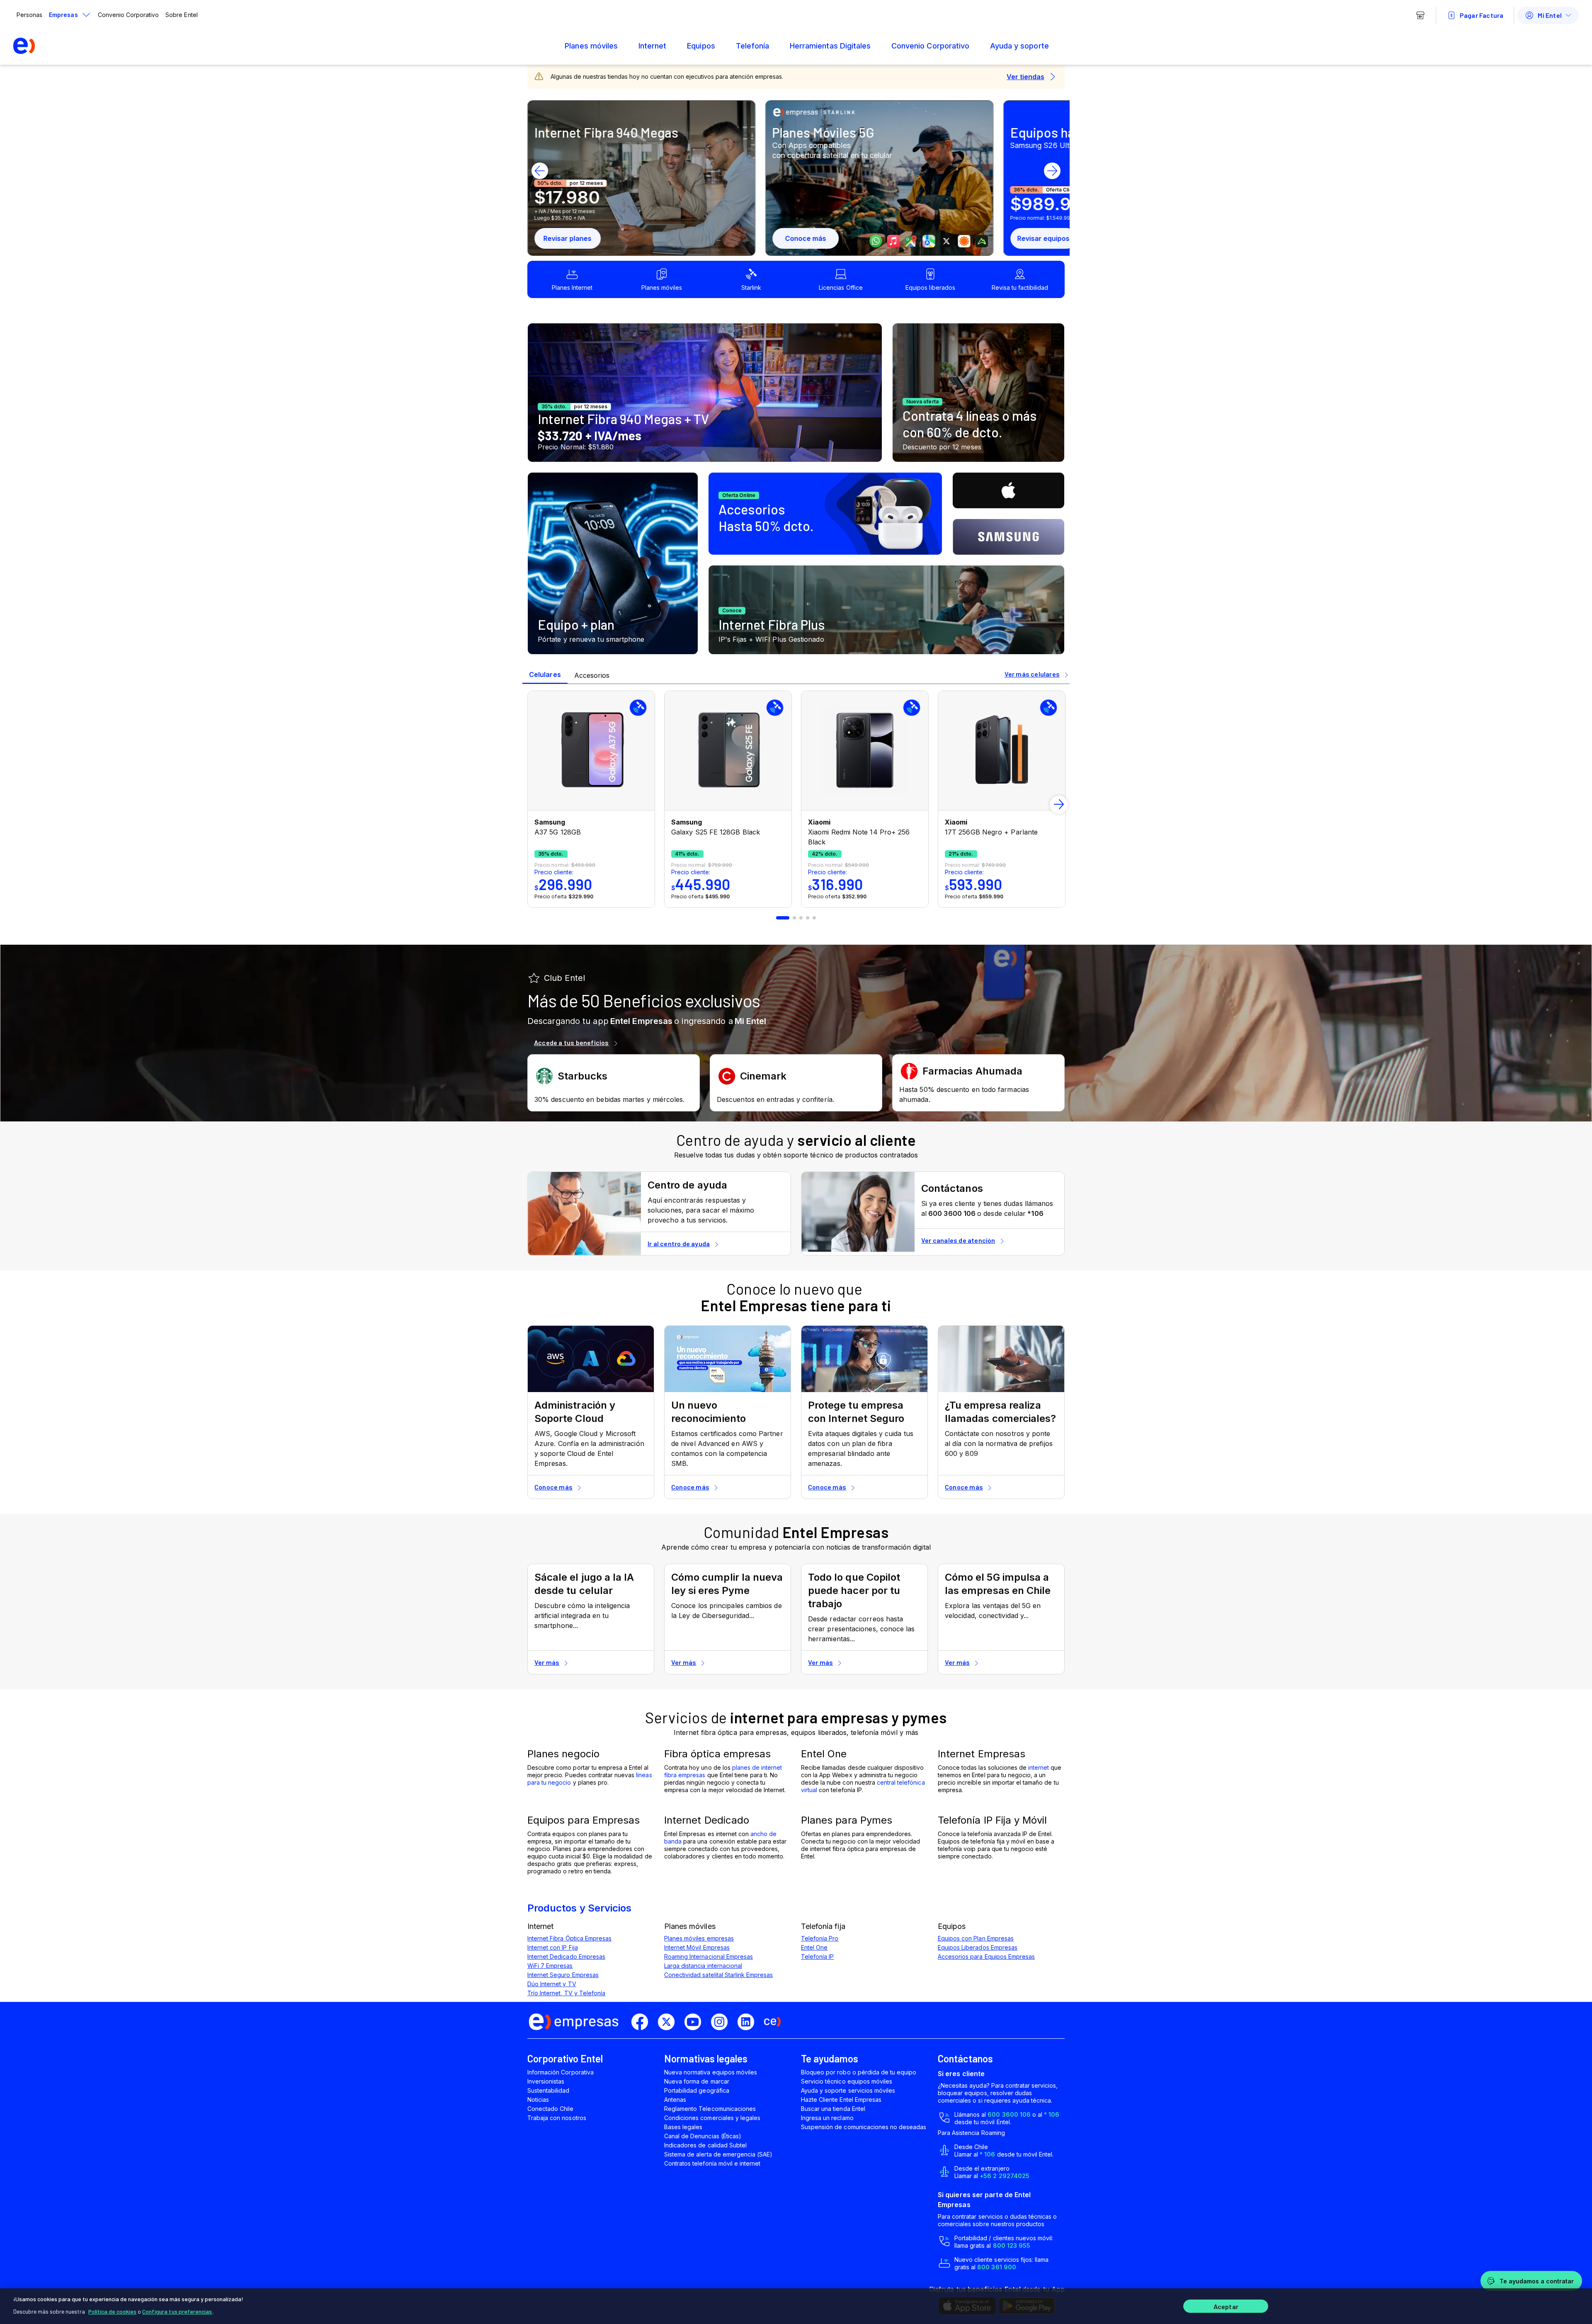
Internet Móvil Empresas (697, 1947)
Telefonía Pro (820, 1938)
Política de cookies (112, 2311)
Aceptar (1226, 2306)
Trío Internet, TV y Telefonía (566, 1993)
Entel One (814, 1947)
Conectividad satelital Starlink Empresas (718, 1975)
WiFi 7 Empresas (550, 1966)
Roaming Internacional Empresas (709, 1956)
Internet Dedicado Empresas (566, 1956)
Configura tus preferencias (177, 2311)
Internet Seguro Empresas (563, 1975)
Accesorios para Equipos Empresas (986, 1956)
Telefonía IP (817, 1956)
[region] (796, 2306)
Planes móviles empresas (699, 1938)
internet (1039, 1767)
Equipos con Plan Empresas (976, 1938)
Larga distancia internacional (703, 1966)
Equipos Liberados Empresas (978, 1947)
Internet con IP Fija (553, 1947)
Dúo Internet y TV (552, 1984)
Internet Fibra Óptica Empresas (569, 1938)
